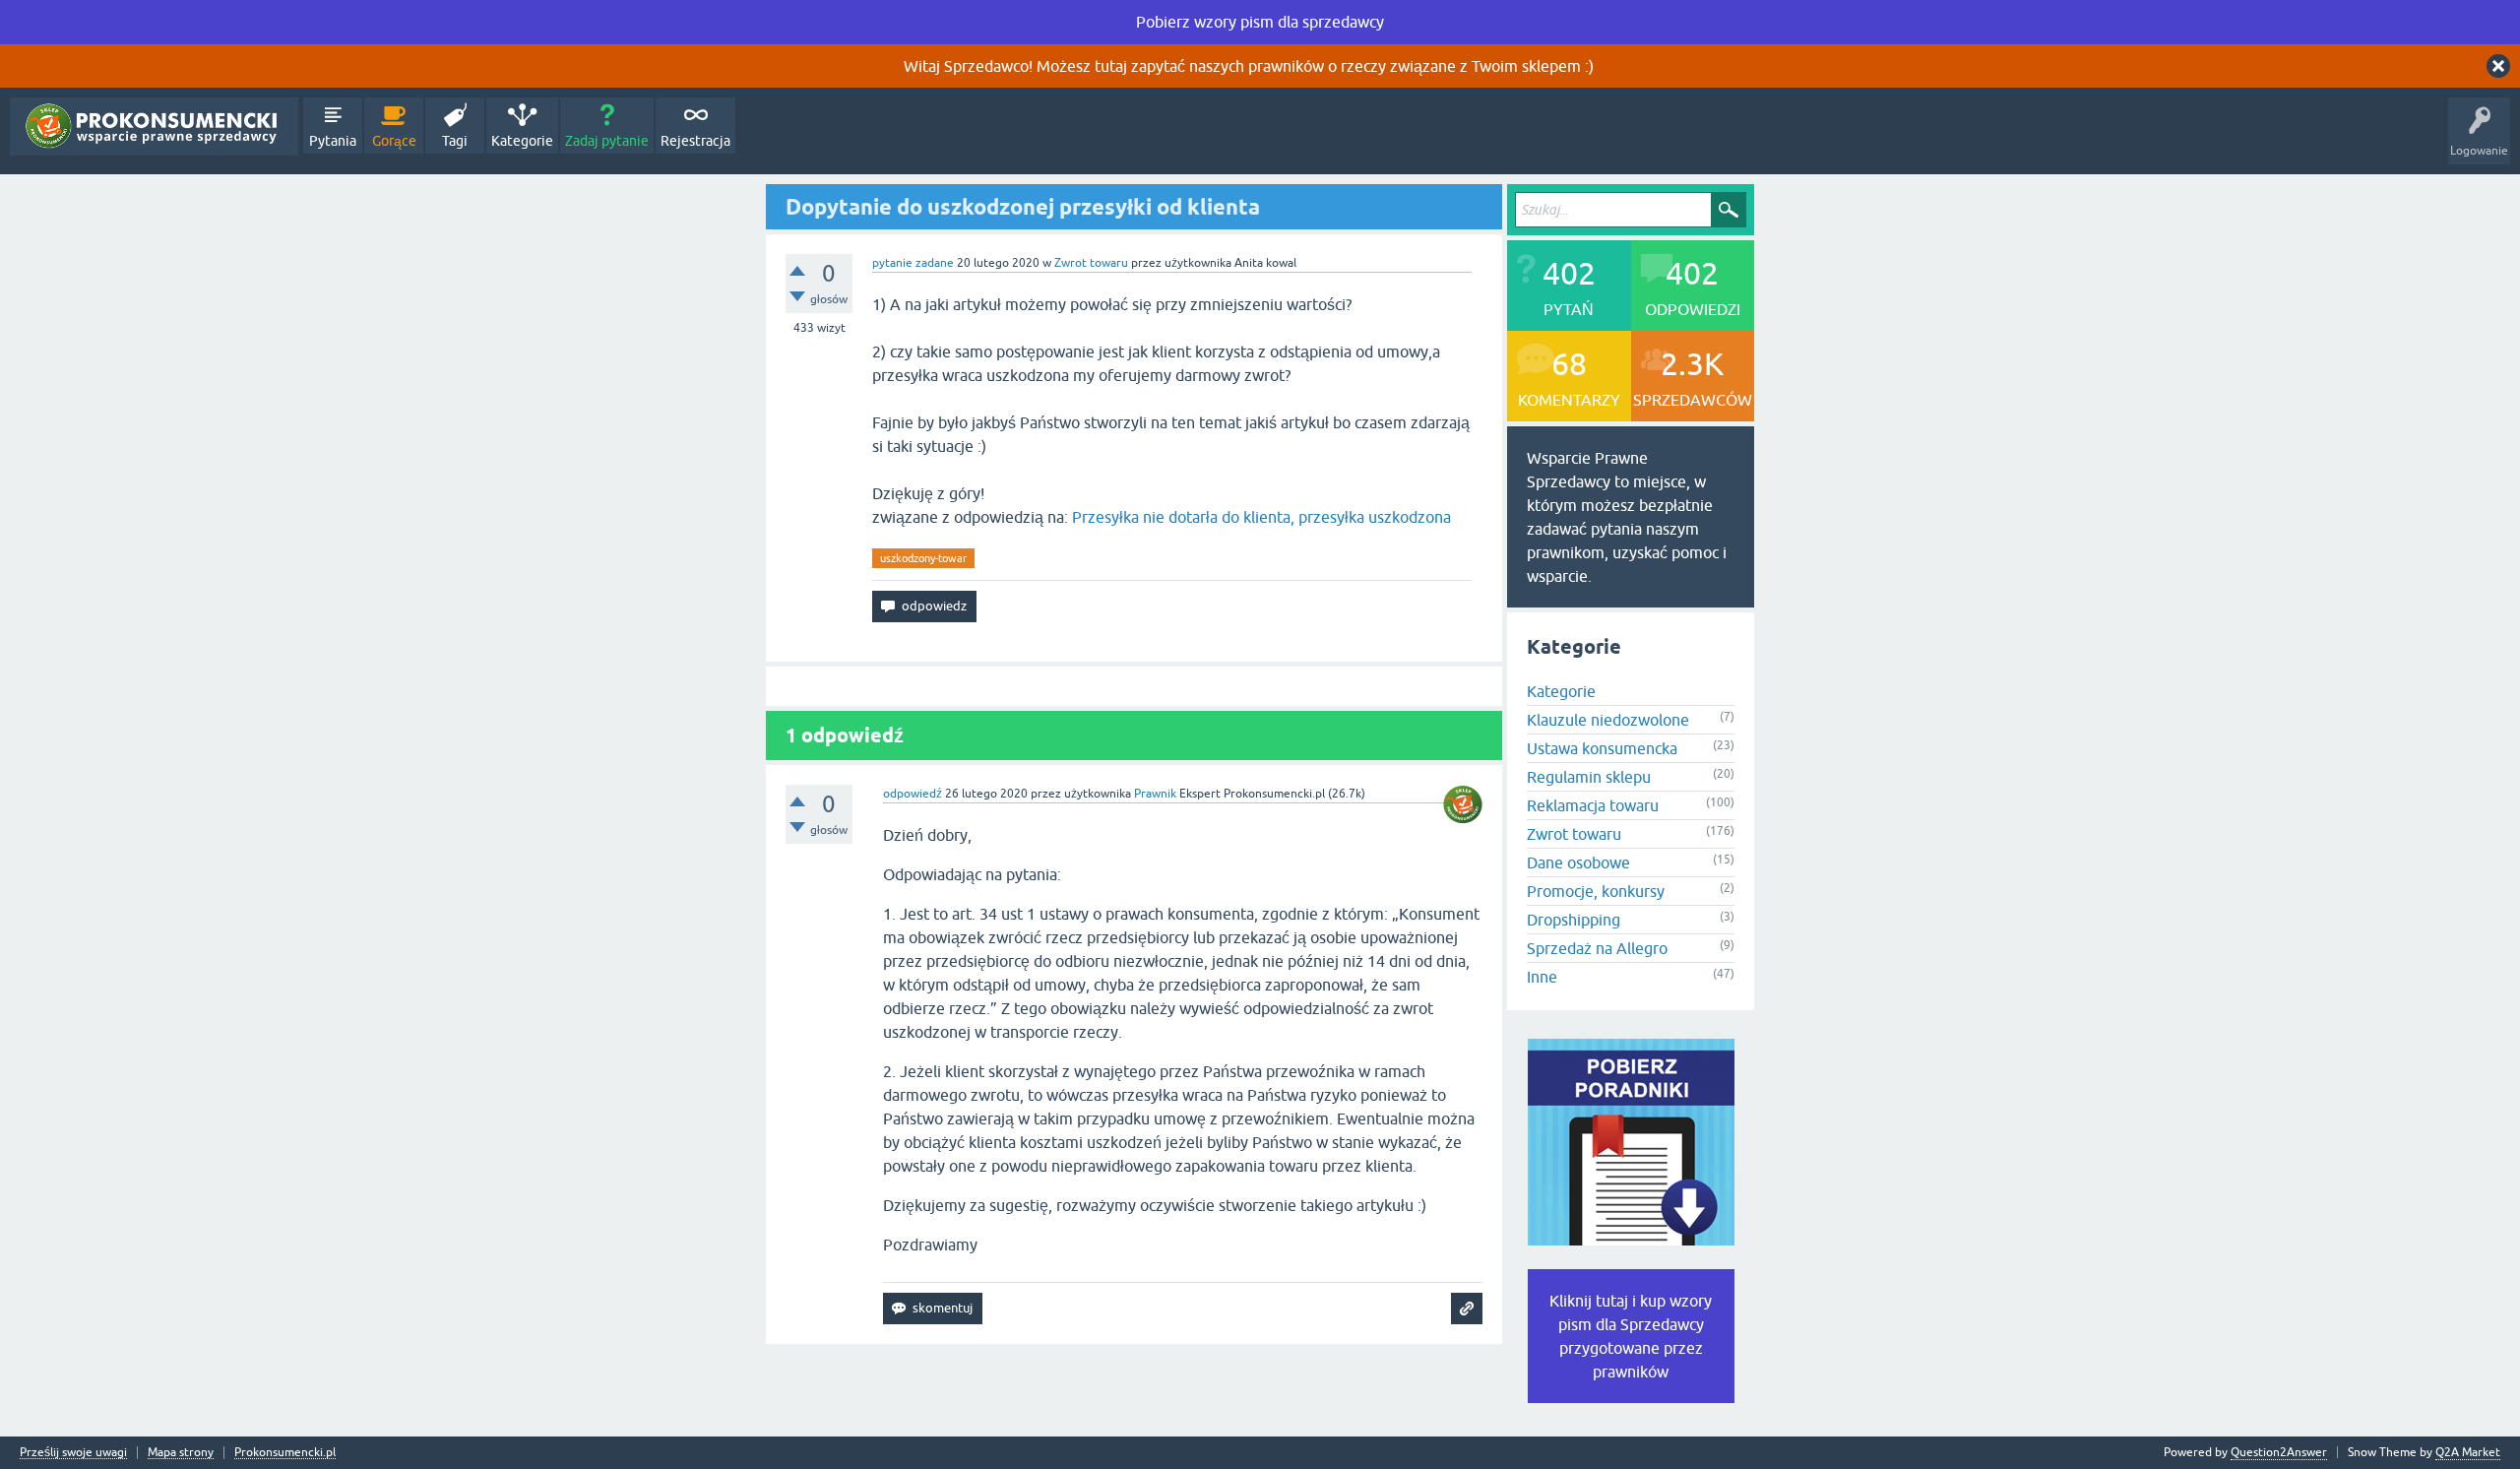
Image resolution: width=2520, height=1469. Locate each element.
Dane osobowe (1578, 862)
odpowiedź (913, 794)
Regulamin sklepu (1589, 777)
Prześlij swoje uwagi (73, 1453)
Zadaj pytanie (607, 141)
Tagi (455, 141)
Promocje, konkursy (1596, 891)
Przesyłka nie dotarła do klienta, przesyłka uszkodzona (1261, 517)
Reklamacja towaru (1593, 805)
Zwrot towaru (1091, 263)
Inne (1542, 977)
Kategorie (522, 141)
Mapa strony (181, 1453)
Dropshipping (1574, 920)
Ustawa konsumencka (1602, 748)
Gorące (394, 141)
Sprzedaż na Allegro (1597, 948)
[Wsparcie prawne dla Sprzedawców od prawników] (154, 127)
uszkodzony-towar (923, 558)
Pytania (333, 141)
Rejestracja (695, 141)
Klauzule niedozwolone (1608, 720)
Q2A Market (2468, 1452)
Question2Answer (2279, 1452)
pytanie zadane (913, 263)
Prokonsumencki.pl (285, 1453)
